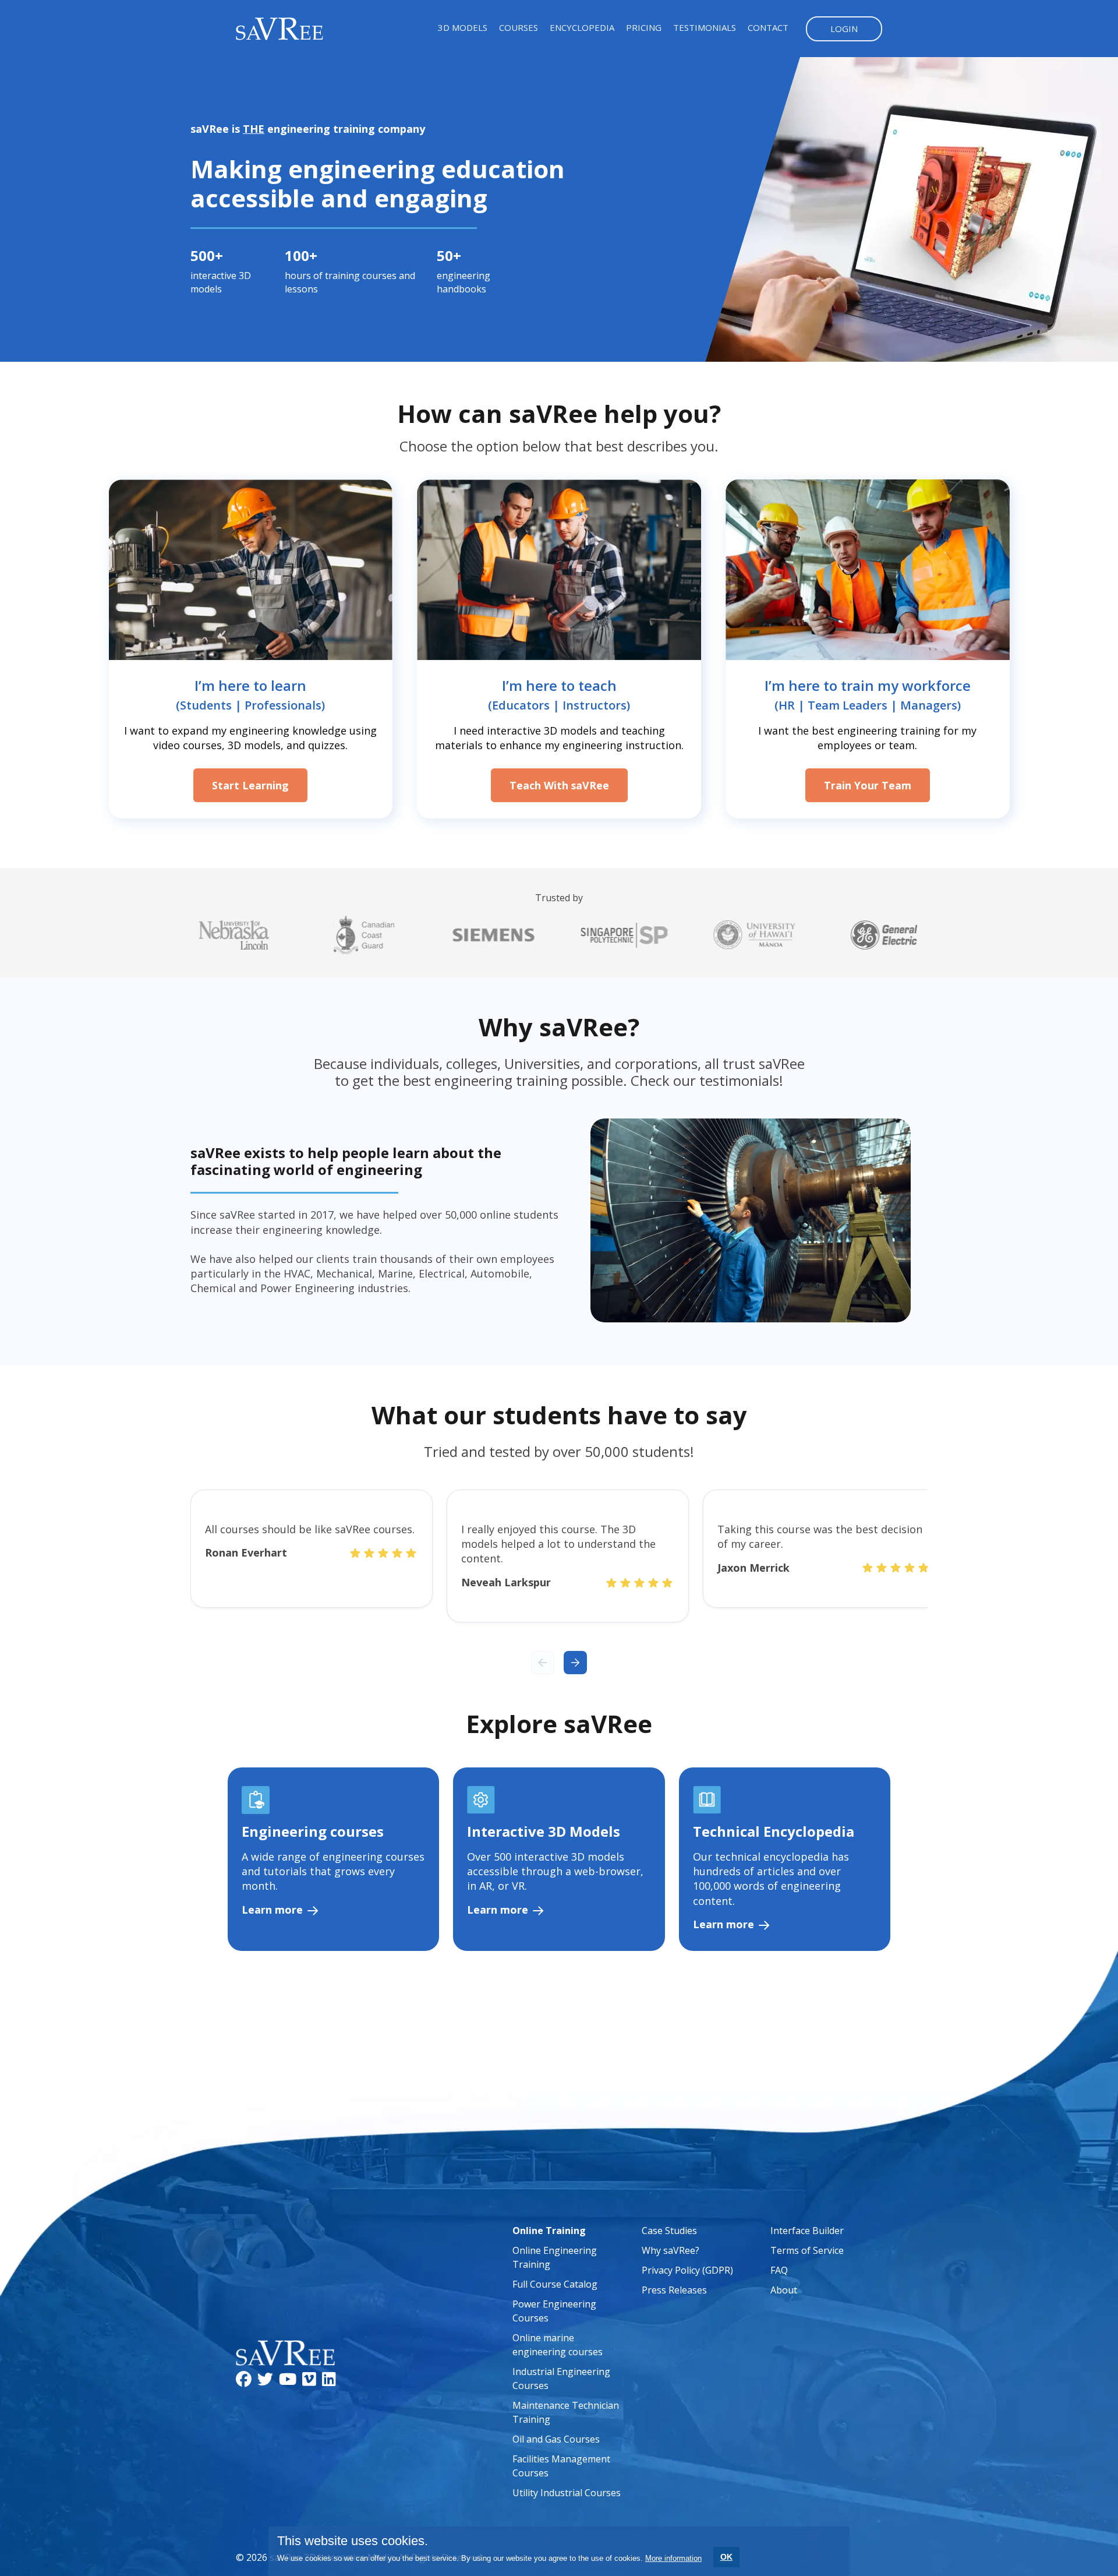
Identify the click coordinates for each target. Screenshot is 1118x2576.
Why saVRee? (671, 2250)
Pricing (644, 27)
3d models (463, 27)
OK (726, 2557)
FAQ (779, 2270)
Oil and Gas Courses (556, 2439)
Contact (768, 27)
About (784, 2290)
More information (673, 2558)
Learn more (274, 1910)
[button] (575, 1663)
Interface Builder (807, 2231)
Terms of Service (807, 2250)
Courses (519, 27)
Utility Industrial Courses (567, 2493)
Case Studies (669, 2231)
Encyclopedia (582, 27)
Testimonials (705, 27)
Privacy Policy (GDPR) (687, 2270)
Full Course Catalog (555, 2284)
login (844, 29)
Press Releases (674, 2290)
